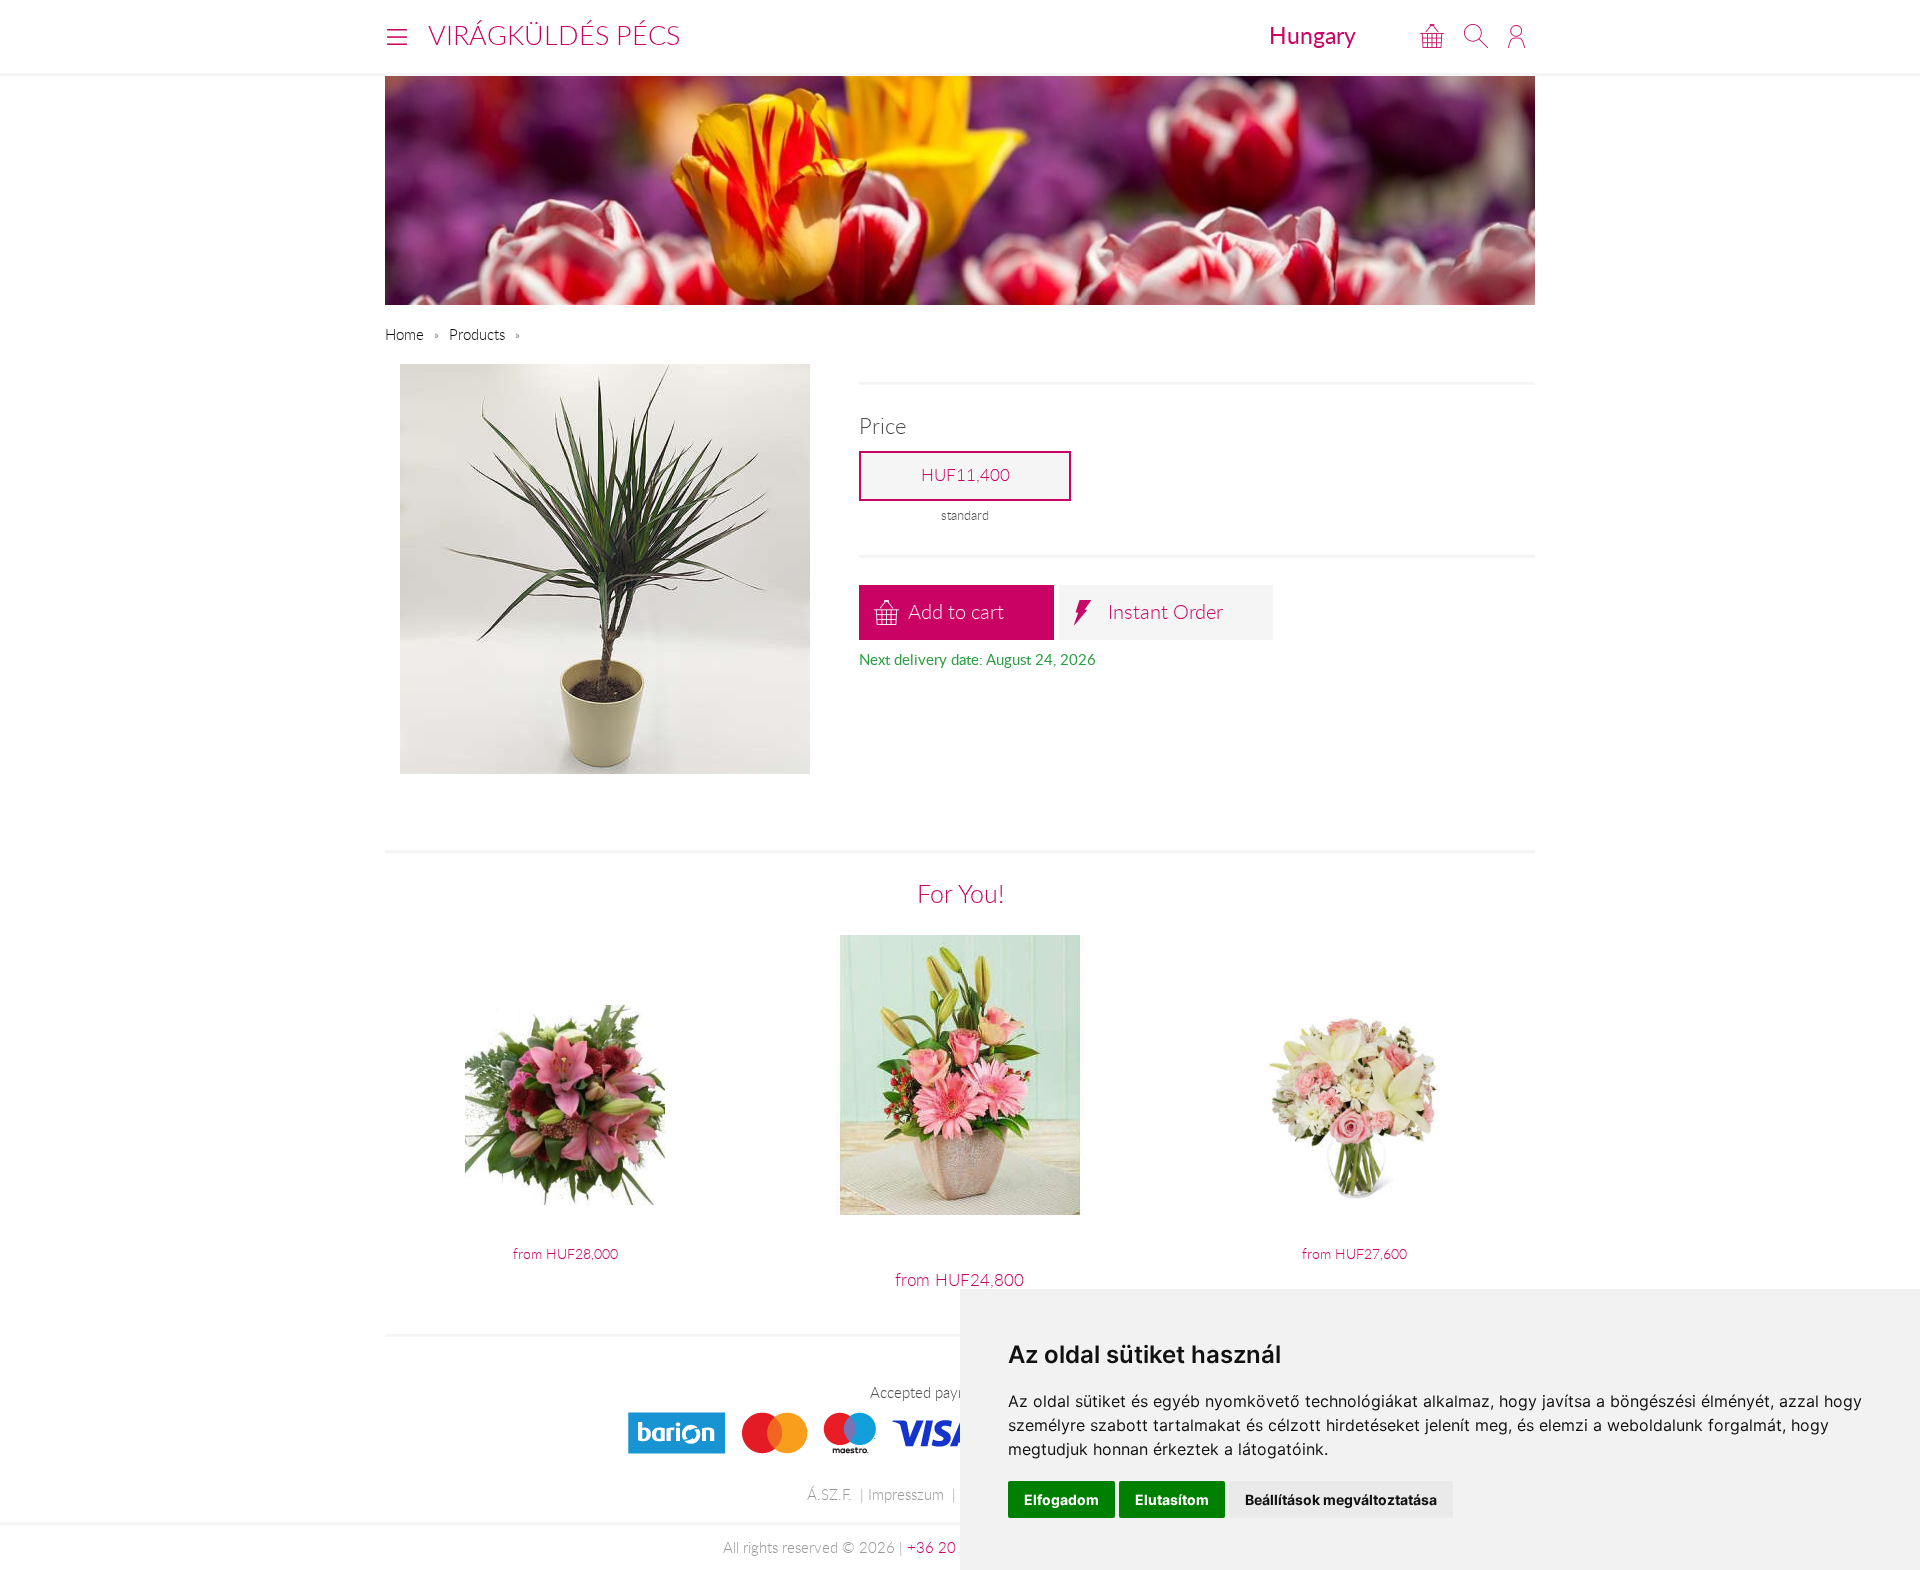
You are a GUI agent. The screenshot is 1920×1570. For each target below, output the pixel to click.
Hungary (1312, 35)
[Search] (1476, 36)
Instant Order (1165, 611)
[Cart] (1432, 36)
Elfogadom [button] (1061, 1499)
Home (404, 334)
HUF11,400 (965, 475)
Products (477, 334)
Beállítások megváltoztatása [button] (1341, 1499)
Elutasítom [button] (1172, 1499)
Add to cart (956, 611)
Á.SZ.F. (829, 1494)
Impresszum (906, 1494)
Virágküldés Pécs (554, 35)
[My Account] (1516, 36)
